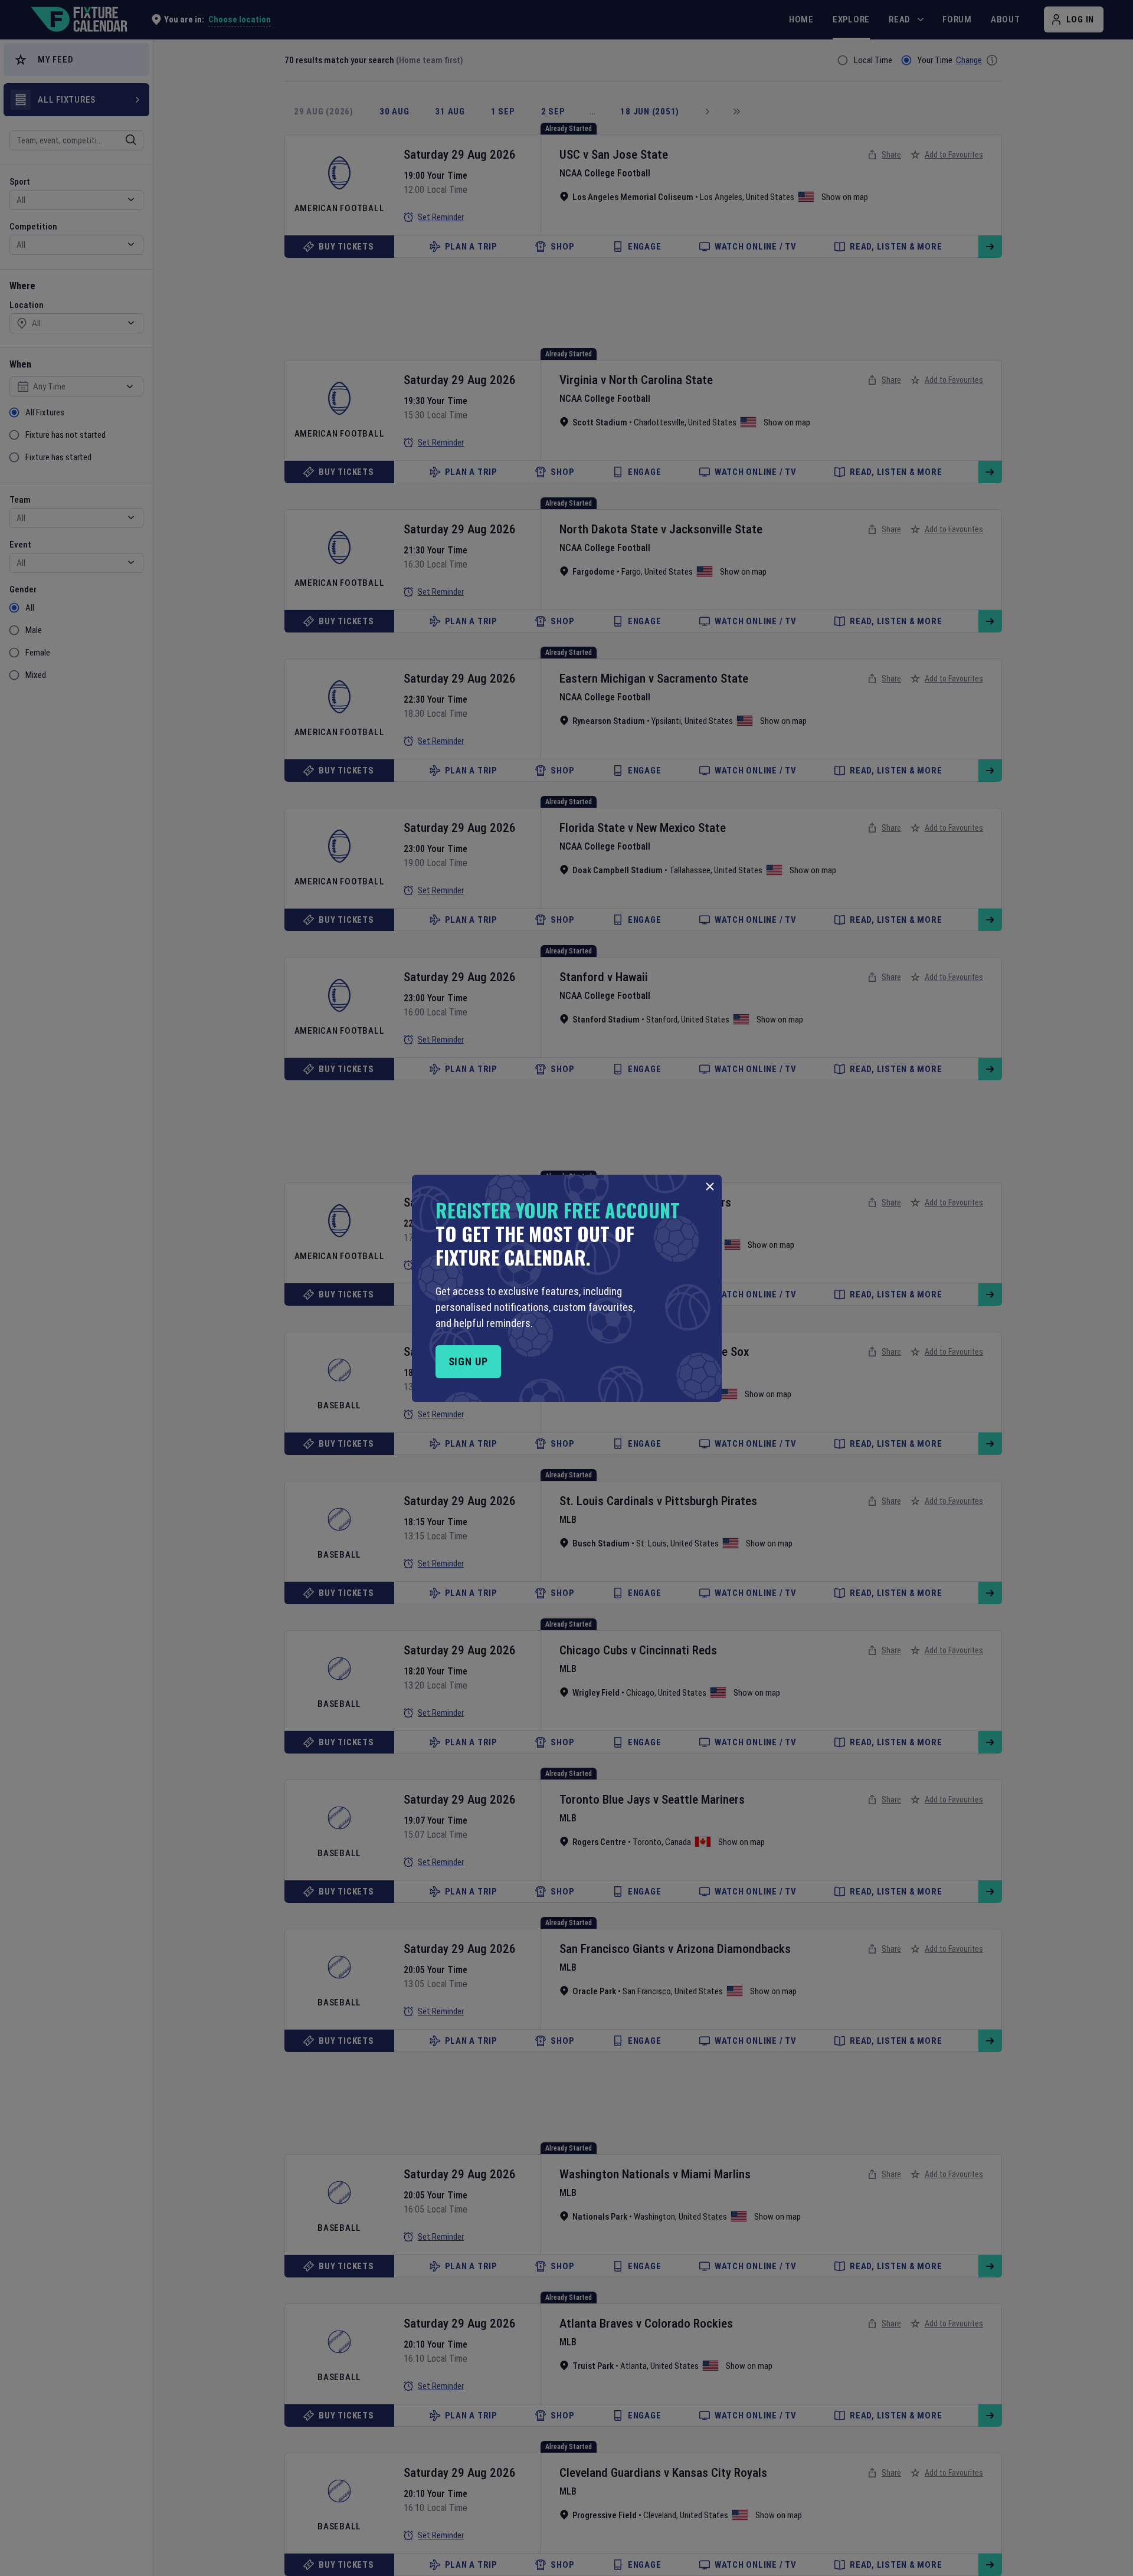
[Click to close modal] (710, 1187)
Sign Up (468, 1361)
